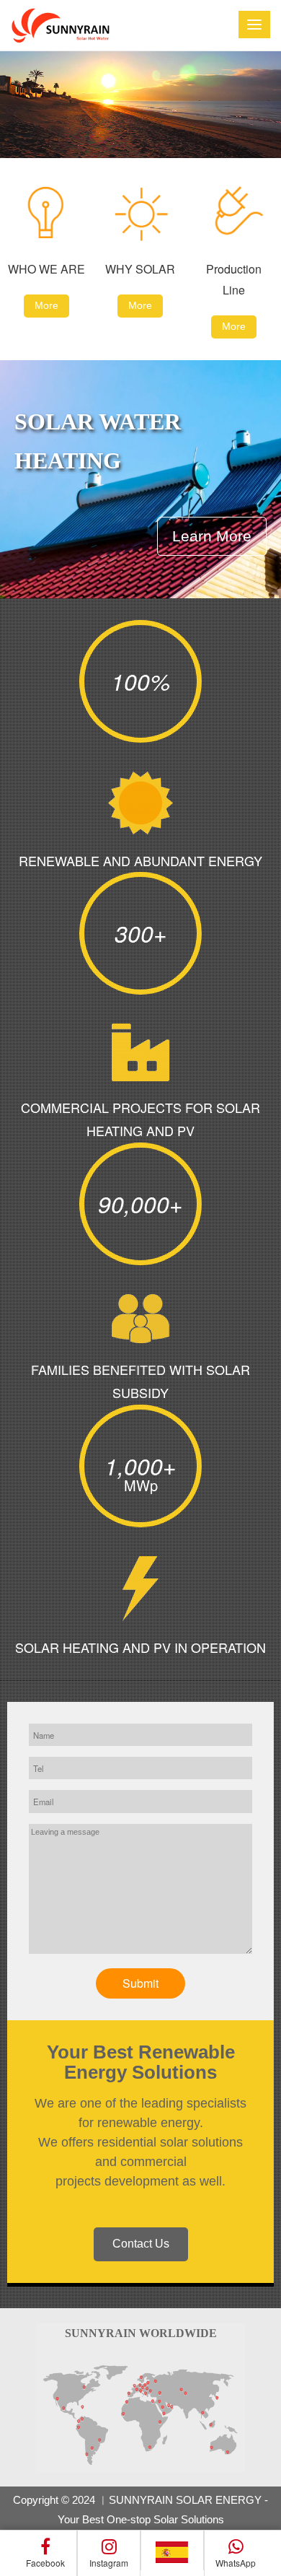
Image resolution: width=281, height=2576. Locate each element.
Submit (140, 1983)
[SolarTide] (59, 25)
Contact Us (141, 2244)
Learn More (212, 536)
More (46, 305)
